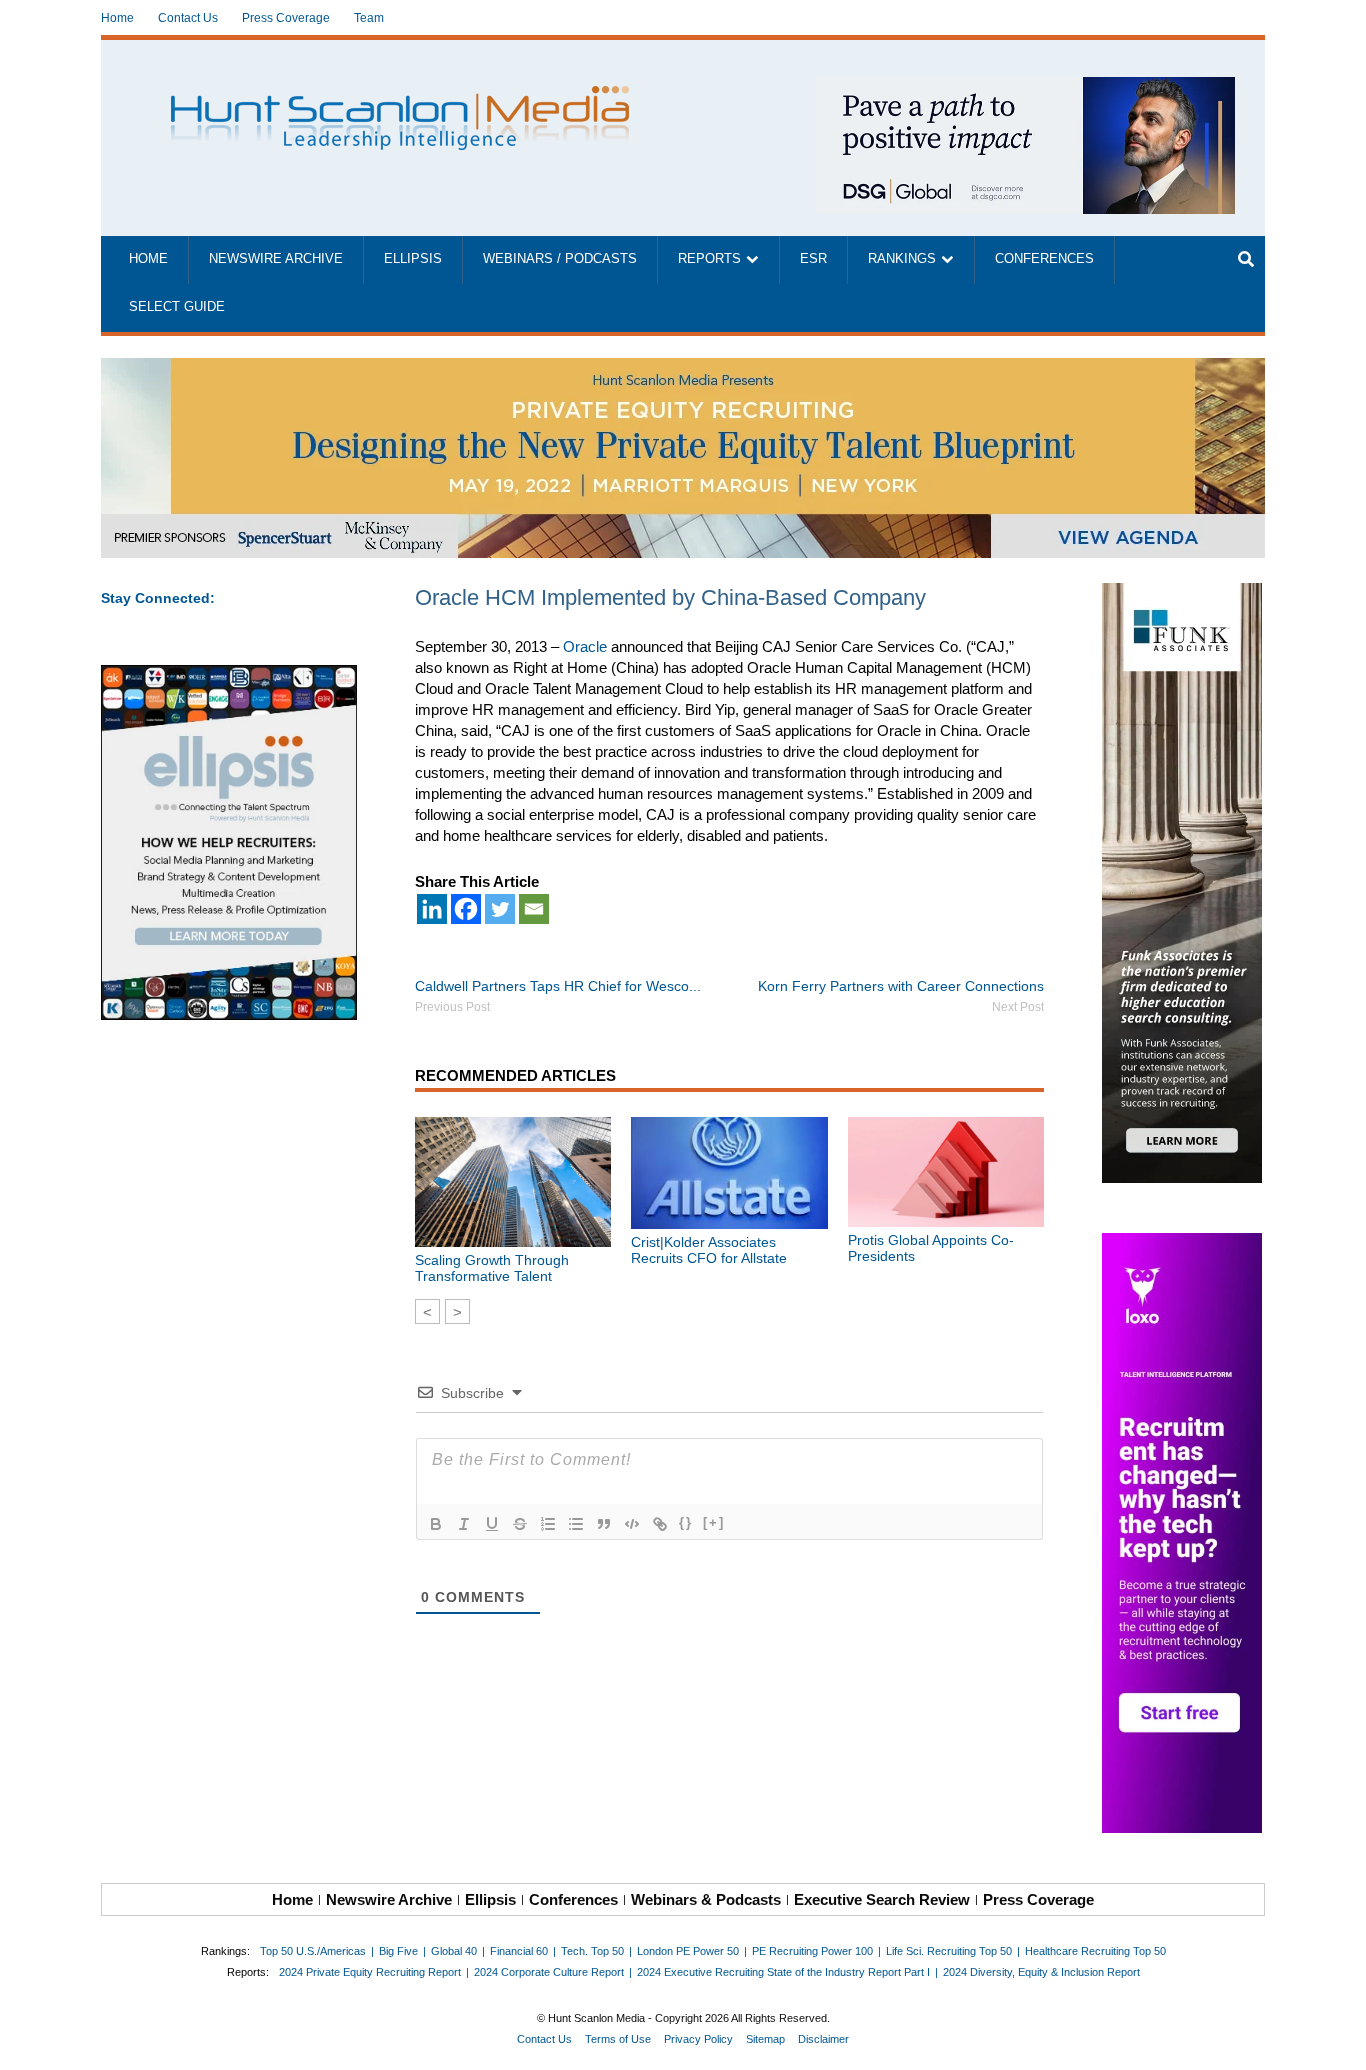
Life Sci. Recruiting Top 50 (949, 1951)
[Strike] (520, 1524)
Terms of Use (618, 2039)
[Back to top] (1337, 2041)
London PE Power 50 (688, 1951)
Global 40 (454, 1951)
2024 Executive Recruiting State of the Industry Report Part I (783, 1972)
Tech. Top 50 (592, 1951)
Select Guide (177, 307)
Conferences (1044, 259)
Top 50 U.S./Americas (313, 1951)
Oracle (585, 646)
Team (369, 18)
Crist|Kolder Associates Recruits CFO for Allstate (709, 1250)
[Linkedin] (432, 909)
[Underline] (492, 1524)
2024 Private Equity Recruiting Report (370, 1972)
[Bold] (436, 1524)
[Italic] (464, 1524)
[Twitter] (500, 909)
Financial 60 (519, 1951)
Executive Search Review (882, 1899)
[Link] (660, 1524)
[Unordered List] (576, 1524)
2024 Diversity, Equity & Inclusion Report (1041, 1972)
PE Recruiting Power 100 (812, 1951)
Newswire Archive (276, 259)
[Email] (534, 909)
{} (686, 1522)
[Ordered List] (548, 1524)
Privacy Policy (698, 2039)
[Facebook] (466, 909)
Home (117, 18)
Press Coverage (286, 18)
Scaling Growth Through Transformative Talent (492, 1268)
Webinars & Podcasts (706, 1899)
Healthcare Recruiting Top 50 (1095, 1951)
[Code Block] (632, 1524)
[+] (714, 1522)
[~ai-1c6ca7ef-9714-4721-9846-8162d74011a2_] (1025, 87)
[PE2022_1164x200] (683, 368)
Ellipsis (413, 259)
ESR (813, 259)
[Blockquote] (604, 1524)
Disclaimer (823, 2039)
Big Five (398, 1951)
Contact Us (188, 18)
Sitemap (765, 2039)
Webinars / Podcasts (560, 259)
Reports (709, 259)
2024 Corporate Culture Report (549, 1972)
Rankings (902, 259)
